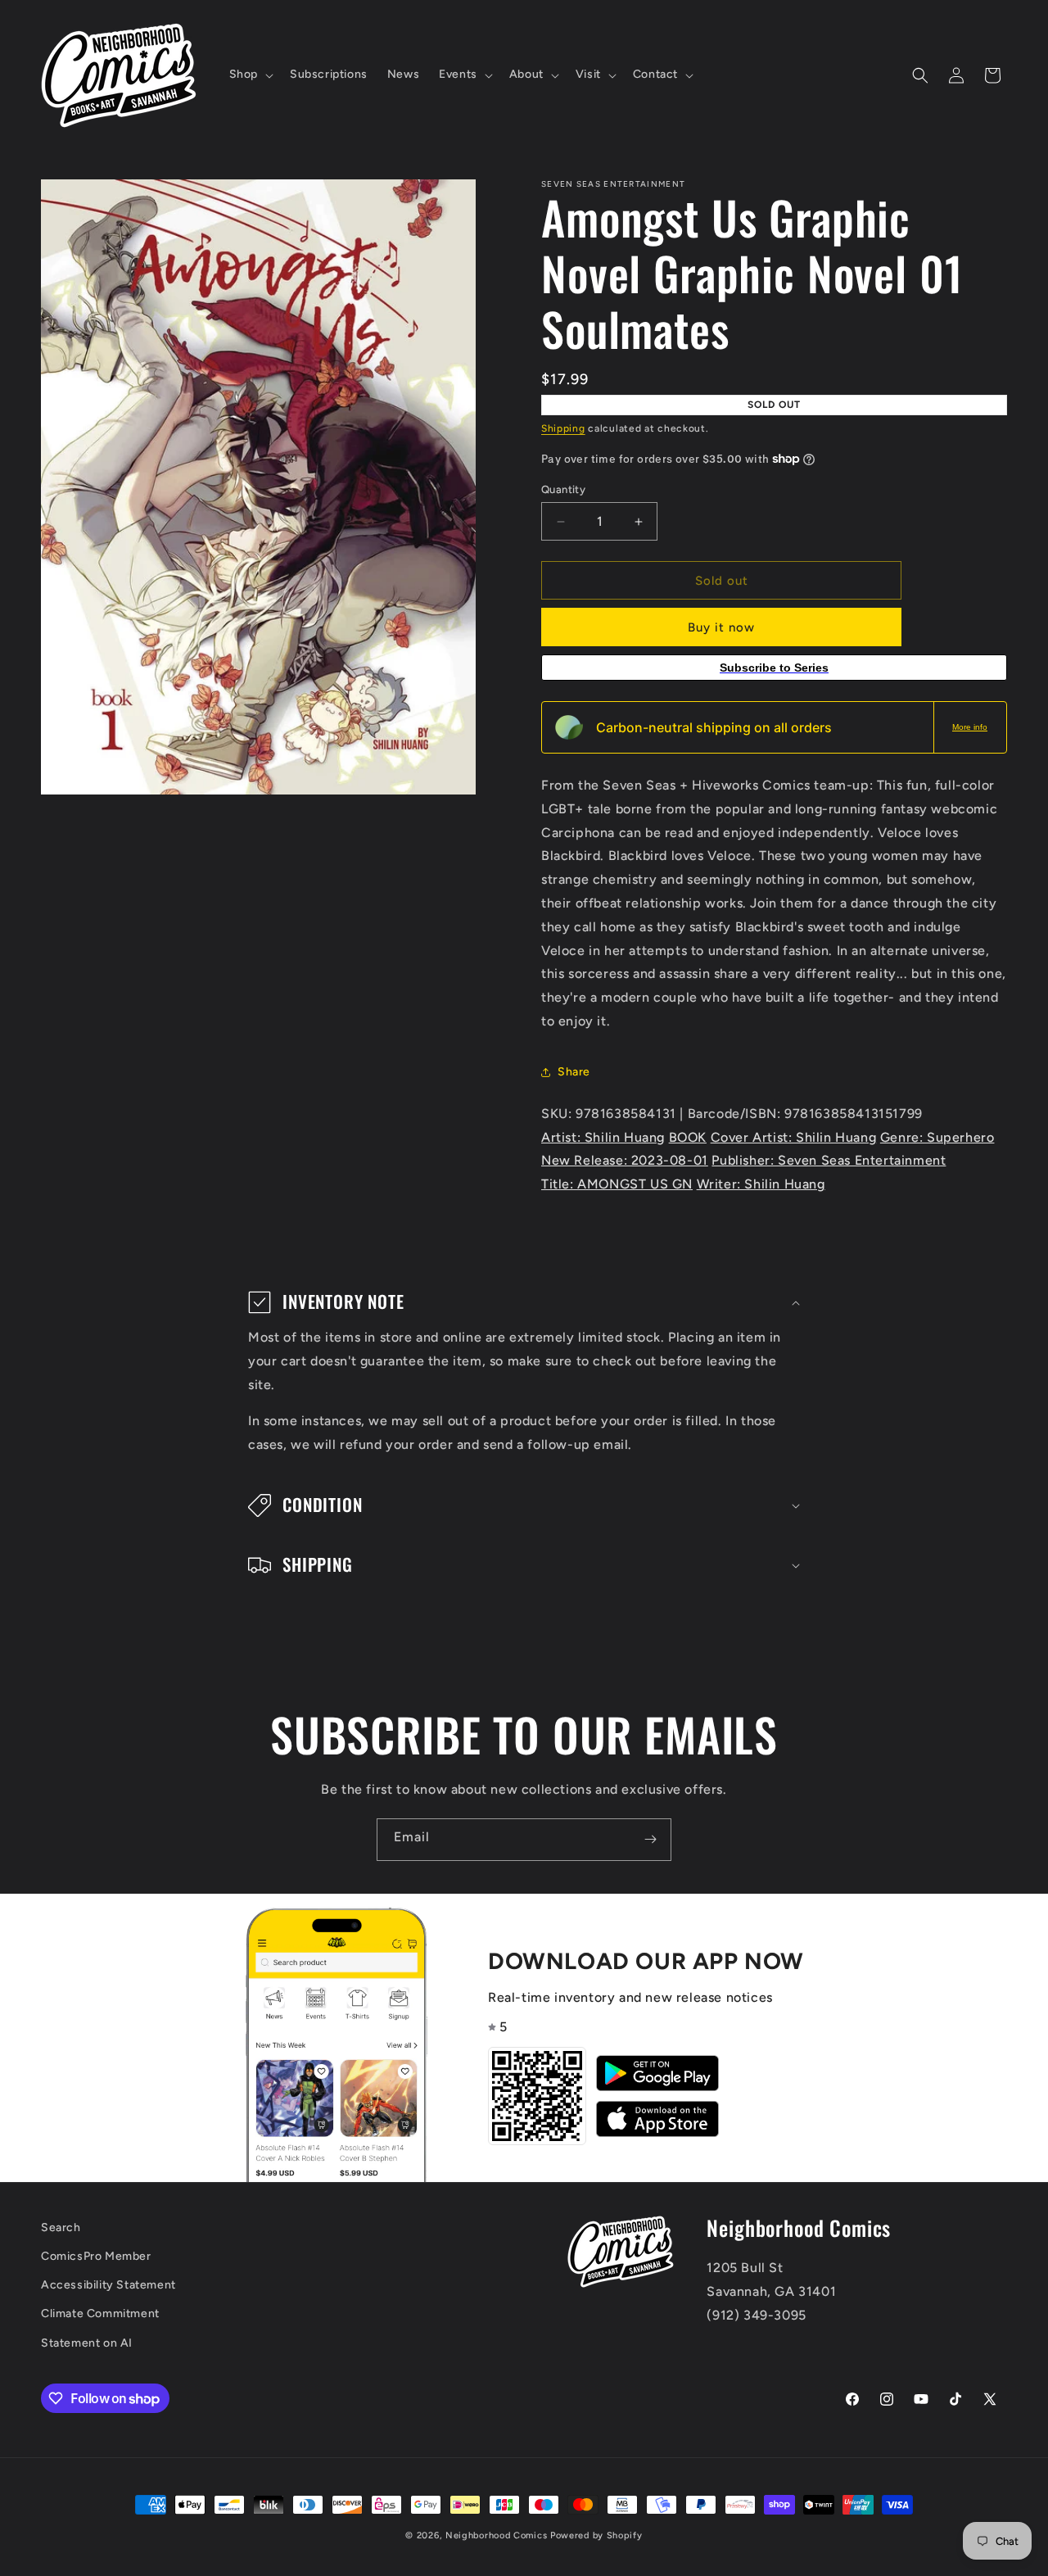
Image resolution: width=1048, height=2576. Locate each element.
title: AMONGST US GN (617, 1184)
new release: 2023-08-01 (625, 1160)
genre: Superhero (937, 1137)
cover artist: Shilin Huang (794, 1137)
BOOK (688, 1137)
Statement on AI (87, 2343)
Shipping (563, 428)
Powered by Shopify (596, 2535)
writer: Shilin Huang (761, 1184)
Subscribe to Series (774, 668)
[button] (250, 75)
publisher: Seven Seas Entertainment (829, 1160)
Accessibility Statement (108, 2285)
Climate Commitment (100, 2313)
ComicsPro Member (96, 2256)
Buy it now (721, 627)
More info (970, 727)
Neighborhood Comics (496, 2535)
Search (61, 2227)
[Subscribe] (650, 1840)
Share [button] (574, 1072)
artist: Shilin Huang (603, 1137)
